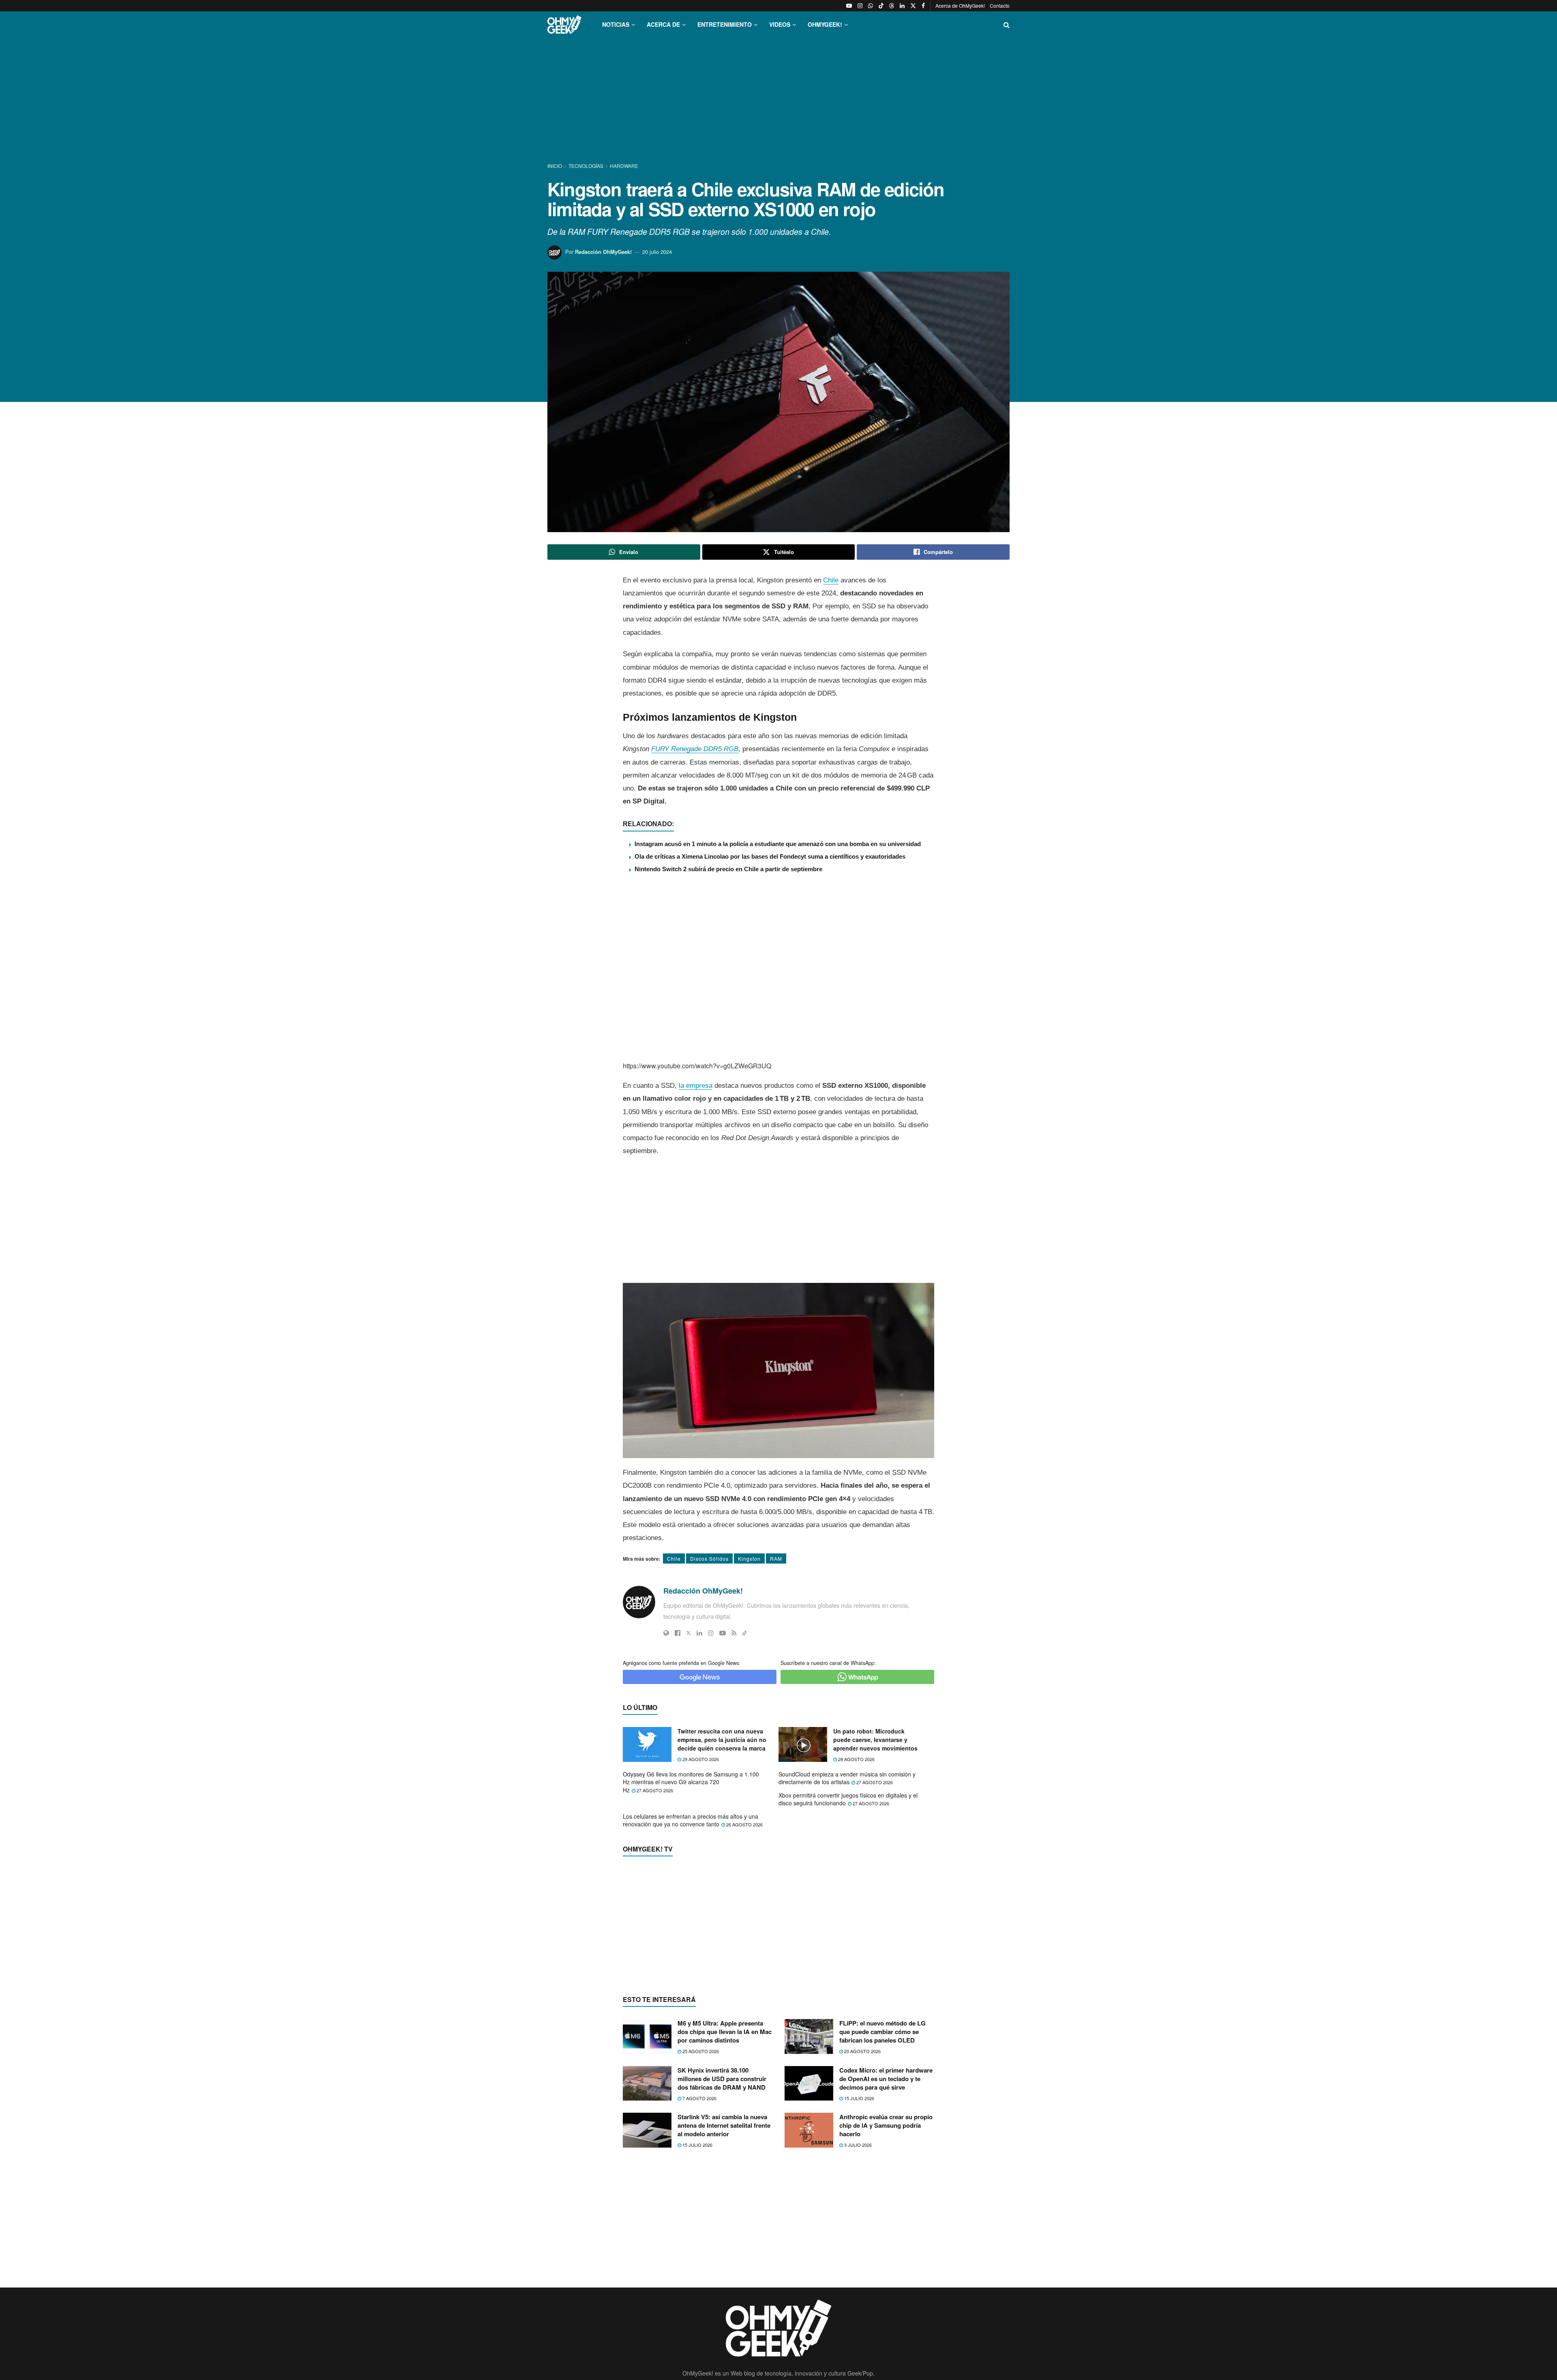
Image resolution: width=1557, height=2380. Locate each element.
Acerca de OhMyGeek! (960, 5)
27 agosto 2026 (654, 1790)
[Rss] (734, 1633)
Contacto (1000, 5)
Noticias (616, 24)
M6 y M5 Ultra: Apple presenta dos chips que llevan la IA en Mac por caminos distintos (725, 2189)
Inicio (555, 166)
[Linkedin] (699, 1633)
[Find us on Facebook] (923, 6)
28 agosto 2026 (856, 1759)
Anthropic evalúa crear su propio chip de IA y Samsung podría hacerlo (886, 2283)
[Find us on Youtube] (849, 6)
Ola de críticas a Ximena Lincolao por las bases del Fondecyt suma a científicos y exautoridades (770, 856)
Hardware (624, 166)
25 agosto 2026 (700, 2208)
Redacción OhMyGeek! (603, 252)
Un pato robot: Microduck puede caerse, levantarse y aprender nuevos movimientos (875, 1740)
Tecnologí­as (586, 166)
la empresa (696, 1086)
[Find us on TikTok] (881, 6)
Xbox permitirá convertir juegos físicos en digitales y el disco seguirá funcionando (848, 1799)
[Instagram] (711, 1633)
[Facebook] (678, 1633)
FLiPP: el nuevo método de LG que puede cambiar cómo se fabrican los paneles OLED (883, 2189)
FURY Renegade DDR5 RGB (695, 749)
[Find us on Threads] (892, 6)
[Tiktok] (745, 1633)
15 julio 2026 (859, 2255)
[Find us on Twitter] (913, 6)
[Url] (666, 1633)
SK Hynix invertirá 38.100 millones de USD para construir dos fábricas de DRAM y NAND (722, 2236)
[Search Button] (1007, 25)
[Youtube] (723, 1633)
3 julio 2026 (857, 2302)
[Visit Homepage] (564, 25)
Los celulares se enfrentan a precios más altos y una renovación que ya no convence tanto (691, 1820)
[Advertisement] (778, 101)
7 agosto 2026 (699, 2255)
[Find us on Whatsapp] (871, 6)
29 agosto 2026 (700, 1759)
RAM (776, 1558)
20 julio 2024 (657, 252)
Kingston (749, 1558)
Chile (831, 580)
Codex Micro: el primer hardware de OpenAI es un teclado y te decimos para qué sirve (886, 2236)
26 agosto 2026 (744, 1824)
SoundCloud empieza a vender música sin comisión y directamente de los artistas (847, 1778)
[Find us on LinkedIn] (902, 6)
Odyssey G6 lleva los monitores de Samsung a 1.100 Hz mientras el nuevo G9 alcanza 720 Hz (691, 1782)
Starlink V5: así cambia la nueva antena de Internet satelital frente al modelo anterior (724, 2283)
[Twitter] (688, 1633)
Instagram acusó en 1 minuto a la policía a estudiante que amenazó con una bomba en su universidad (778, 844)
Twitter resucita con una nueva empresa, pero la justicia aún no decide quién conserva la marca (722, 1740)
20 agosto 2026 (862, 2208)
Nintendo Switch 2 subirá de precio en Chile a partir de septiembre (728, 869)
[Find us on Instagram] (860, 6)
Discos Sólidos (709, 1558)
